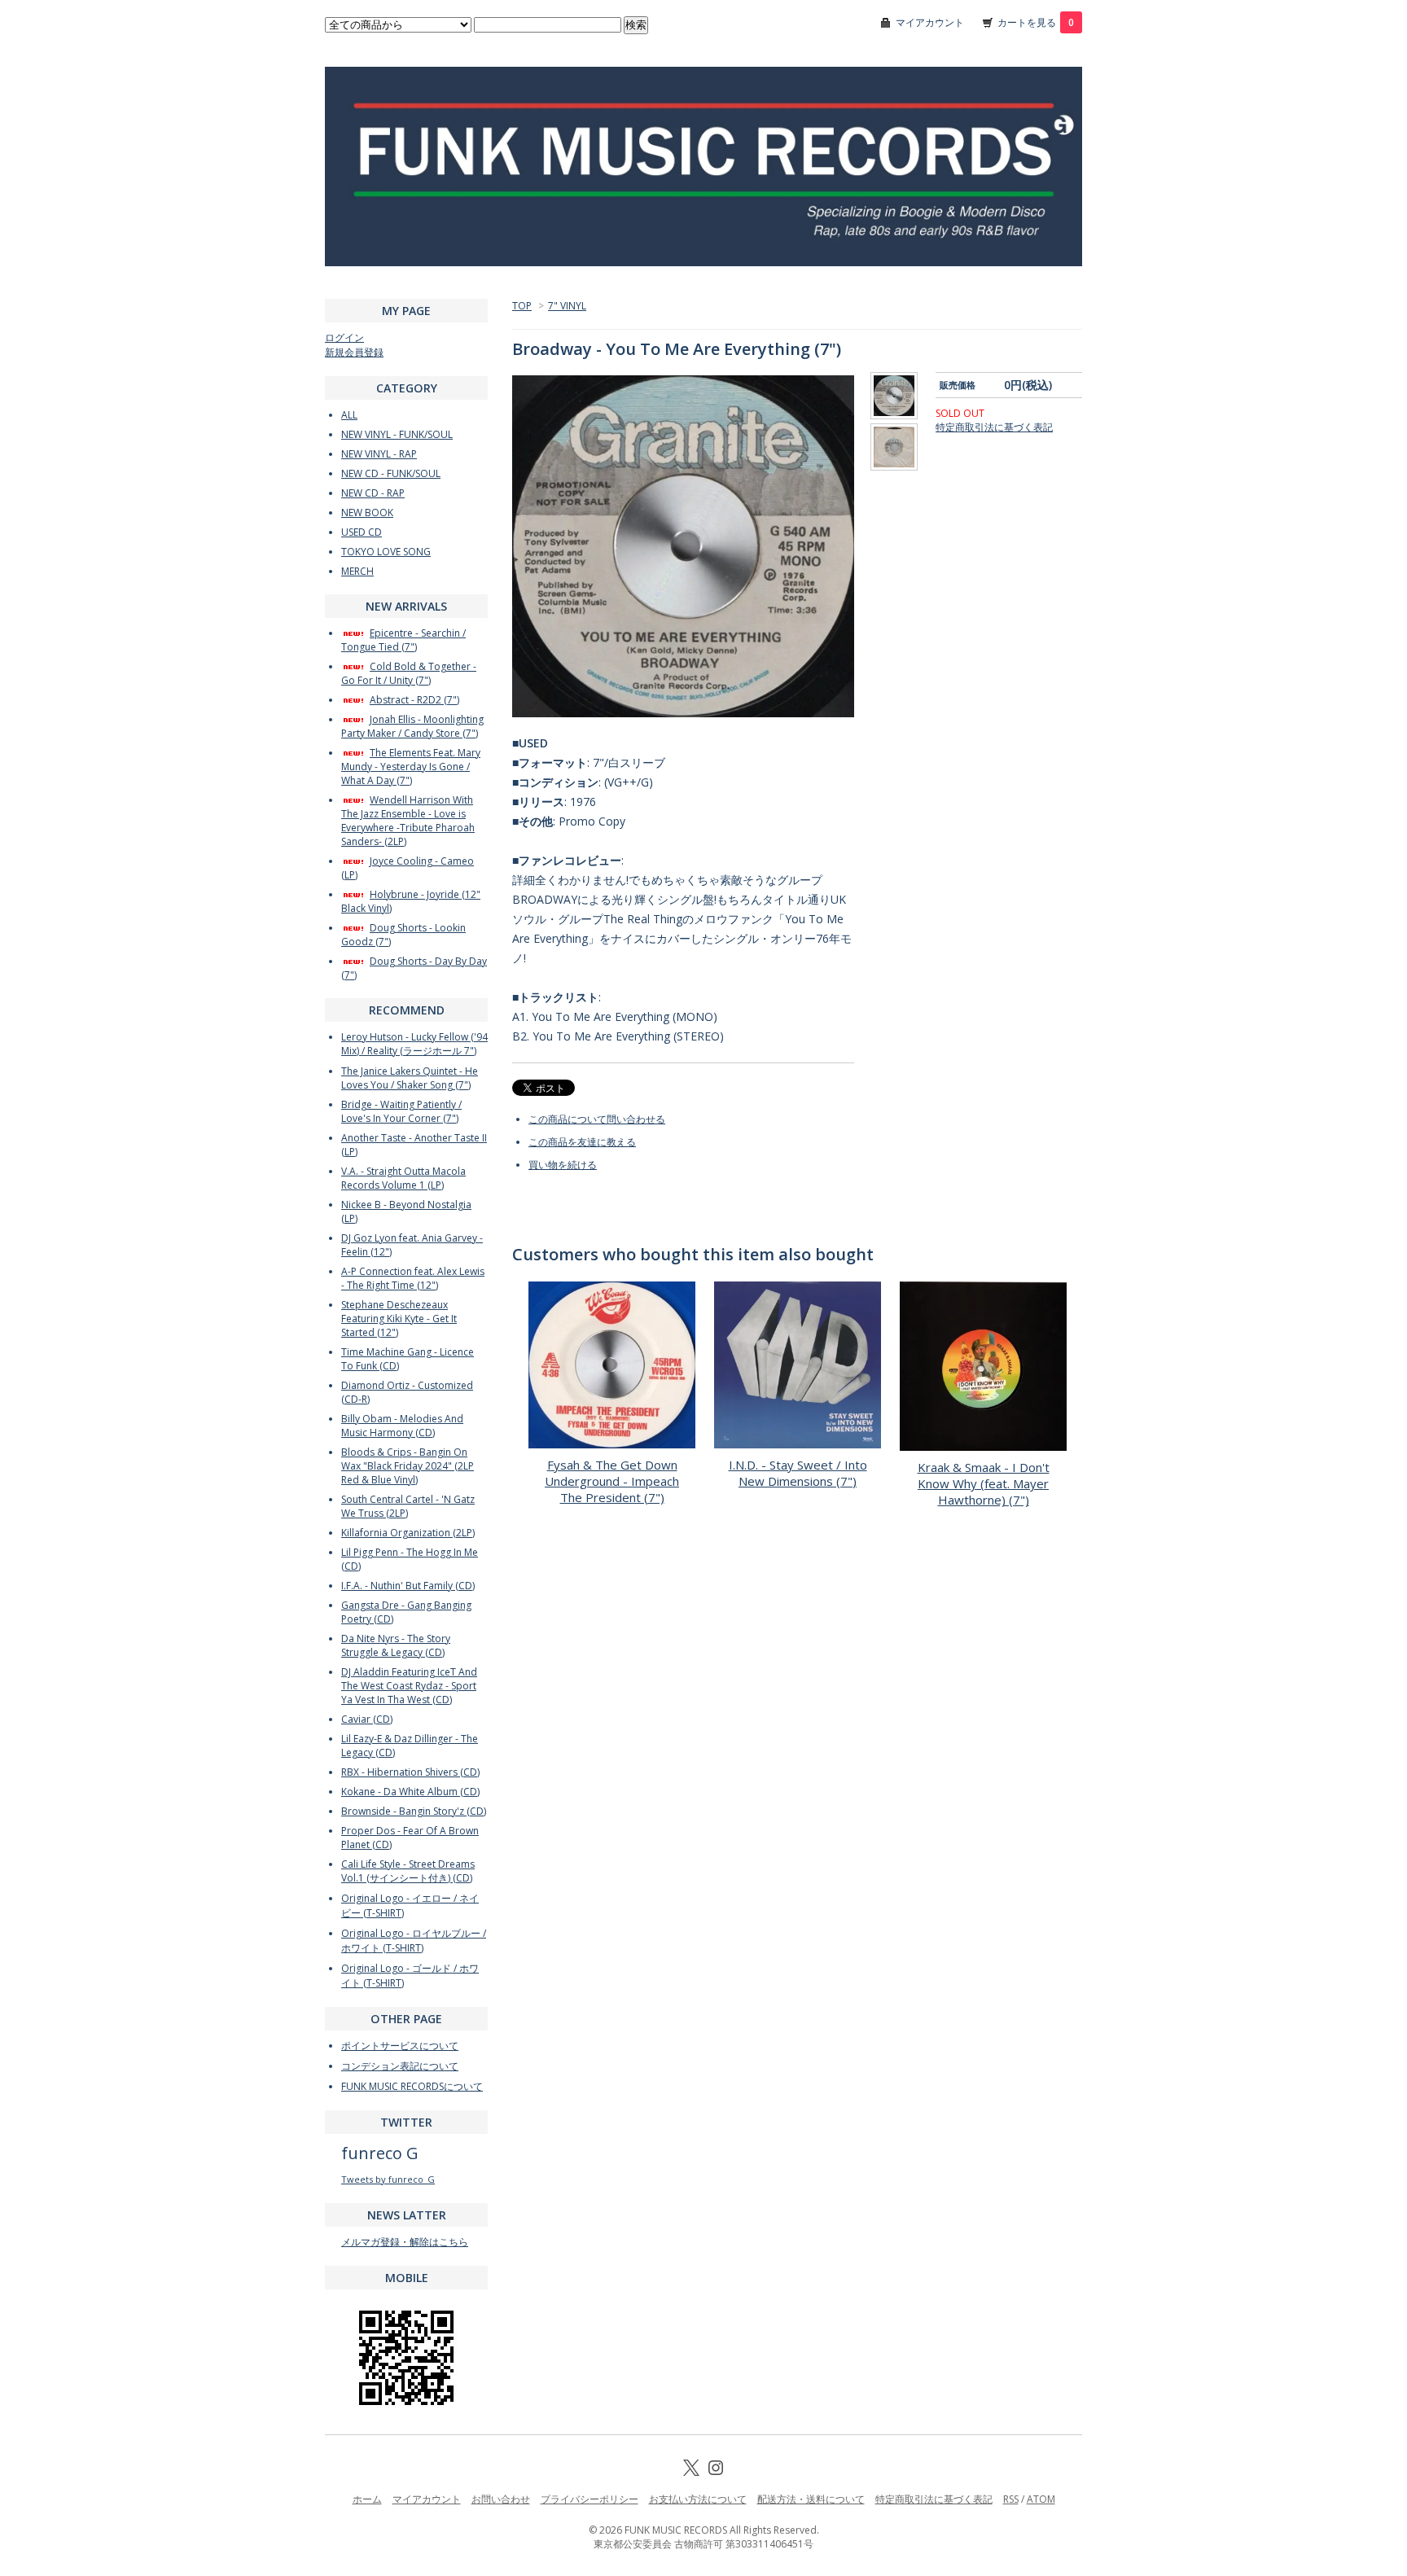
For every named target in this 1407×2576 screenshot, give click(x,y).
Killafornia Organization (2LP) (408, 1533)
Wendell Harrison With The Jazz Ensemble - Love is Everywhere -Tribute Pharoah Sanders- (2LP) (408, 821)
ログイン (344, 337)
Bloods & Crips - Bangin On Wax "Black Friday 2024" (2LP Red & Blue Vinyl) (408, 1466)
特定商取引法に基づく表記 (994, 427)
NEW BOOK (367, 513)
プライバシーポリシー (590, 2499)
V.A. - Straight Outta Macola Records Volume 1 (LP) (403, 1178)
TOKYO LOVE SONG (386, 552)
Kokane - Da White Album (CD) (410, 1792)
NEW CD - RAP (373, 493)
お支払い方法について (698, 2499)
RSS (1011, 2499)
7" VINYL (567, 306)
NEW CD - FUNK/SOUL (391, 473)
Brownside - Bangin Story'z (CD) (414, 1811)
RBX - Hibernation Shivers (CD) (410, 1772)
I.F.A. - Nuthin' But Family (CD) (408, 1586)
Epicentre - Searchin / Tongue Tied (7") (403, 640)
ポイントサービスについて (400, 2046)
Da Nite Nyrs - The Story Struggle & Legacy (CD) (396, 1645)
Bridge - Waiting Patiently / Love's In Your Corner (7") (401, 1111)
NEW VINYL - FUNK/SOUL (397, 434)
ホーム (367, 2499)
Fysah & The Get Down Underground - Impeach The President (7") (612, 1481)
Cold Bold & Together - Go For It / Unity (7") (409, 673)
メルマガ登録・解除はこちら (405, 2242)
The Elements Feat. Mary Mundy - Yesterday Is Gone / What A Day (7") (411, 767)
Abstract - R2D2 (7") (414, 700)
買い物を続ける (563, 1165)
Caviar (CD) (367, 1719)
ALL (349, 415)
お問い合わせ (501, 2499)
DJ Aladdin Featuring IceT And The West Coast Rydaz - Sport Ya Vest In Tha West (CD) (409, 1686)
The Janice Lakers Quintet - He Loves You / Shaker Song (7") (410, 1078)
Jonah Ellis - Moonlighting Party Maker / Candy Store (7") (412, 726)
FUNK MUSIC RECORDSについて (412, 2086)
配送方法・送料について (811, 2499)
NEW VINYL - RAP (379, 454)
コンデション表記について (400, 2066)
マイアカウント (930, 22)
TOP (522, 306)
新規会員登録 (354, 352)
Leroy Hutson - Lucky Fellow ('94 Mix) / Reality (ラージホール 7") (414, 1044)
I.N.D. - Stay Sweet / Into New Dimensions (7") (798, 1473)
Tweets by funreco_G (388, 2179)
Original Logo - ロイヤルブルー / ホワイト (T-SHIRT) (414, 1941)
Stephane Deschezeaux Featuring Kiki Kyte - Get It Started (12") (399, 1319)
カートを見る (1036, 22)
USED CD (362, 532)
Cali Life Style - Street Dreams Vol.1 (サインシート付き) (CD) (408, 1871)
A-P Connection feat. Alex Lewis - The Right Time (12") (413, 1278)
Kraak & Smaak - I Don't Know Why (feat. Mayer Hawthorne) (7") (984, 1483)
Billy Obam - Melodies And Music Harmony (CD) (402, 1426)
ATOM (1041, 2499)
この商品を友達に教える (582, 1142)
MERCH (357, 571)
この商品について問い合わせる (597, 1119)
